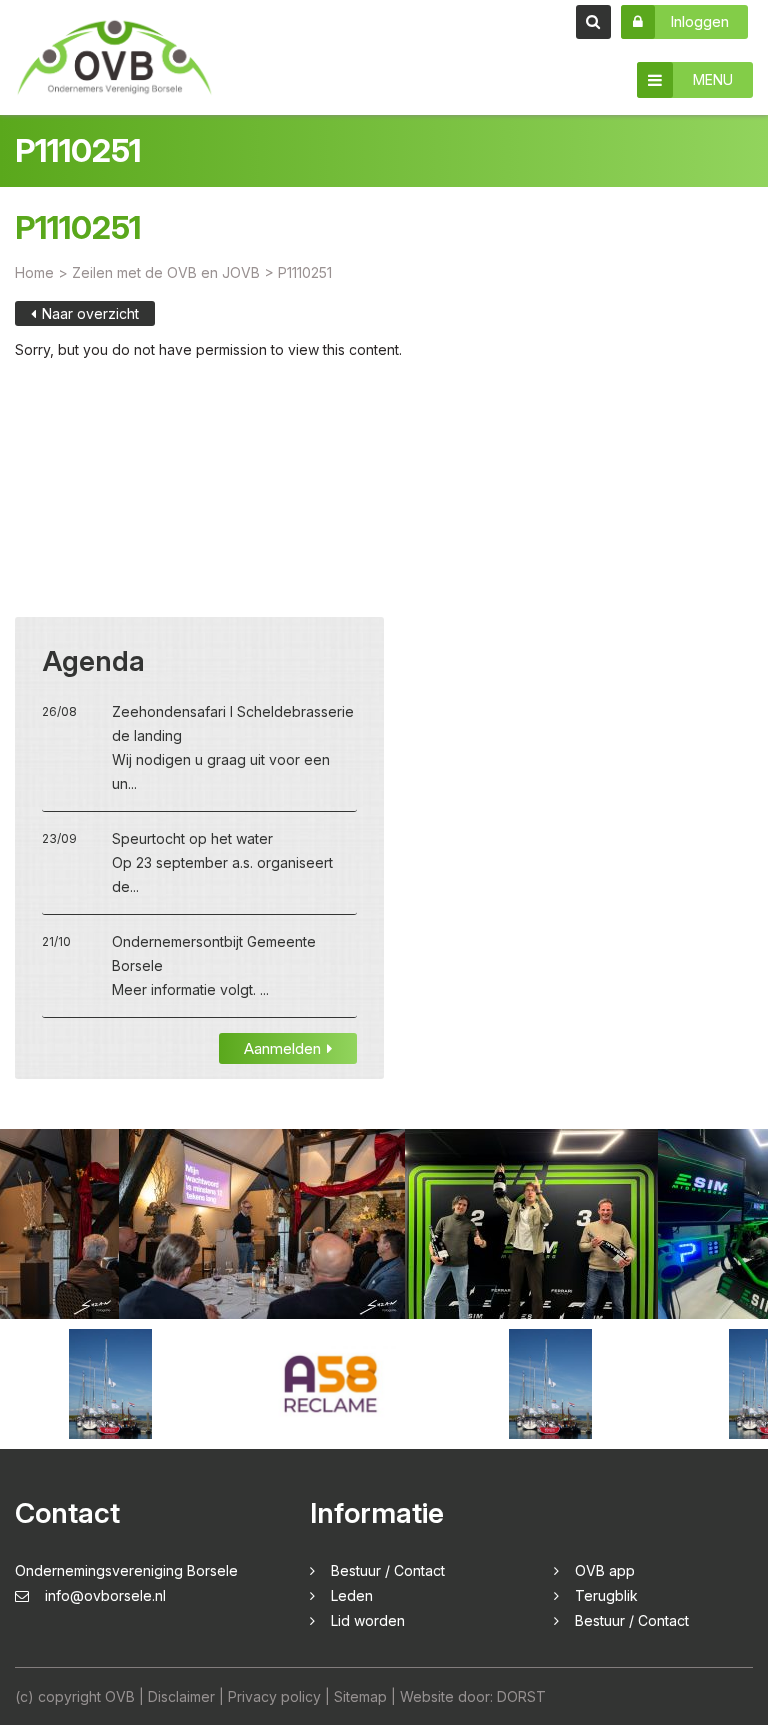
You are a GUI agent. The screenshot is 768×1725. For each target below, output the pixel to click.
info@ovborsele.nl (105, 1595)
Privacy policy (274, 1696)
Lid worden (368, 1620)
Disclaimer (181, 1696)
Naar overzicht (90, 313)
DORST (521, 1696)
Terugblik (606, 1595)
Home (34, 272)
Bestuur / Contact (388, 1570)
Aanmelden (282, 1048)
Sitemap (360, 1696)
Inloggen (699, 21)
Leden (352, 1595)
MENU (713, 79)
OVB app (605, 1570)
